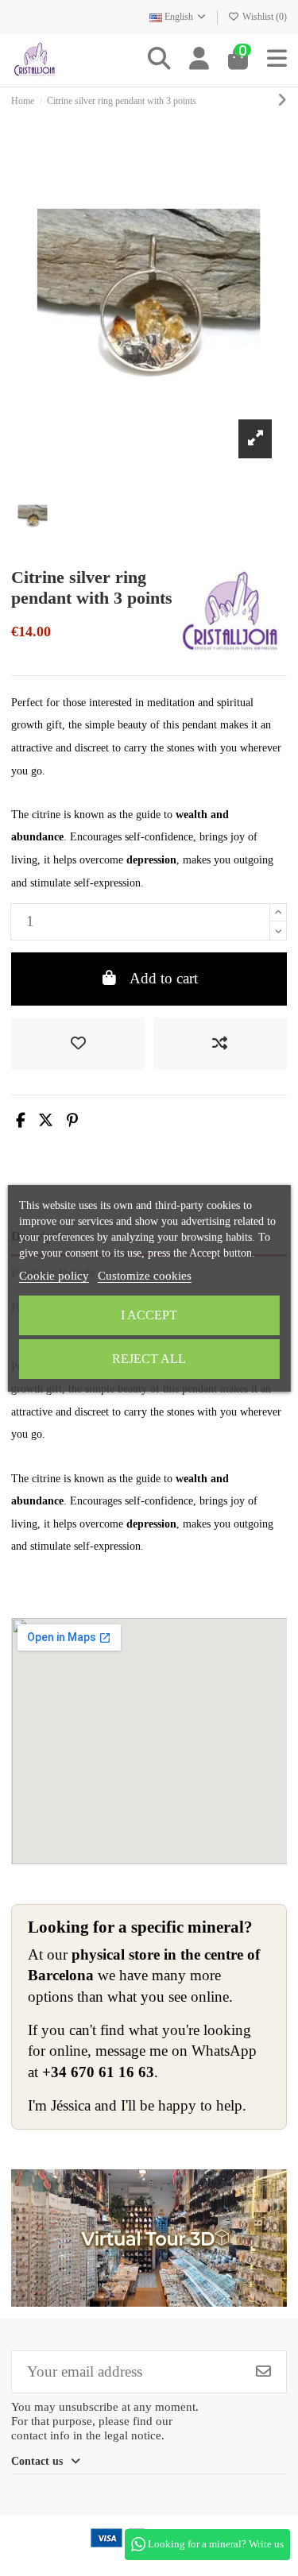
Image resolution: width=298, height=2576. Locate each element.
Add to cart (164, 978)
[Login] (199, 60)
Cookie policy (54, 1276)
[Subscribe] (263, 2371)
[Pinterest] (72, 1120)
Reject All (149, 1359)
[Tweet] (46, 1120)
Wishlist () (263, 17)
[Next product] (282, 100)
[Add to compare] (220, 1044)
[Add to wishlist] (78, 1044)
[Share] (21, 1120)
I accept (149, 1315)
